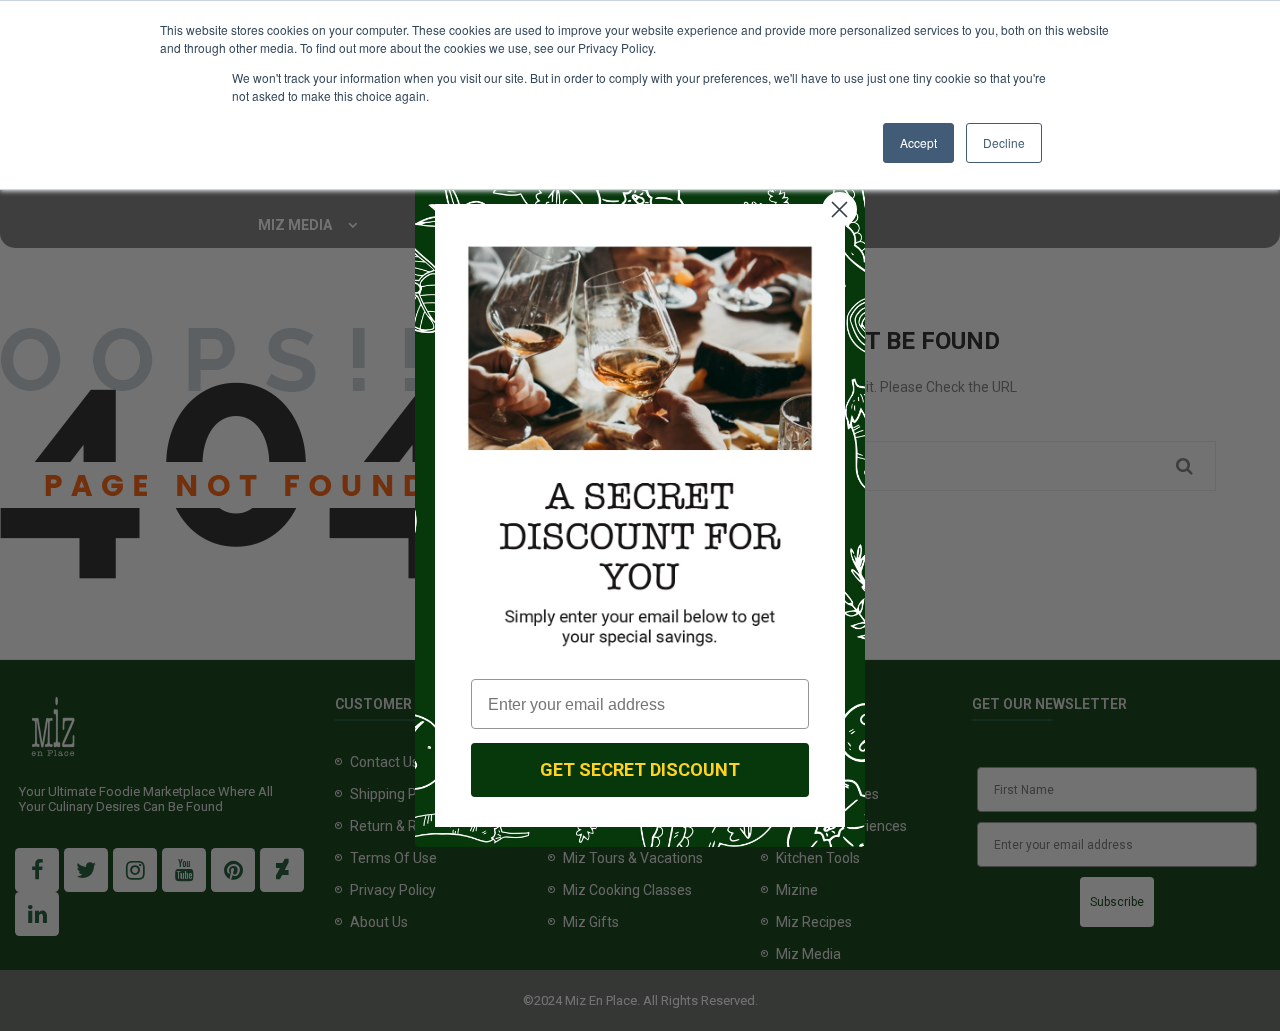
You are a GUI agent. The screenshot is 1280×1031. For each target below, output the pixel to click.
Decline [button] (1004, 142)
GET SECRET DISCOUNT (640, 769)
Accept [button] (918, 142)
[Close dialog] (839, 209)
